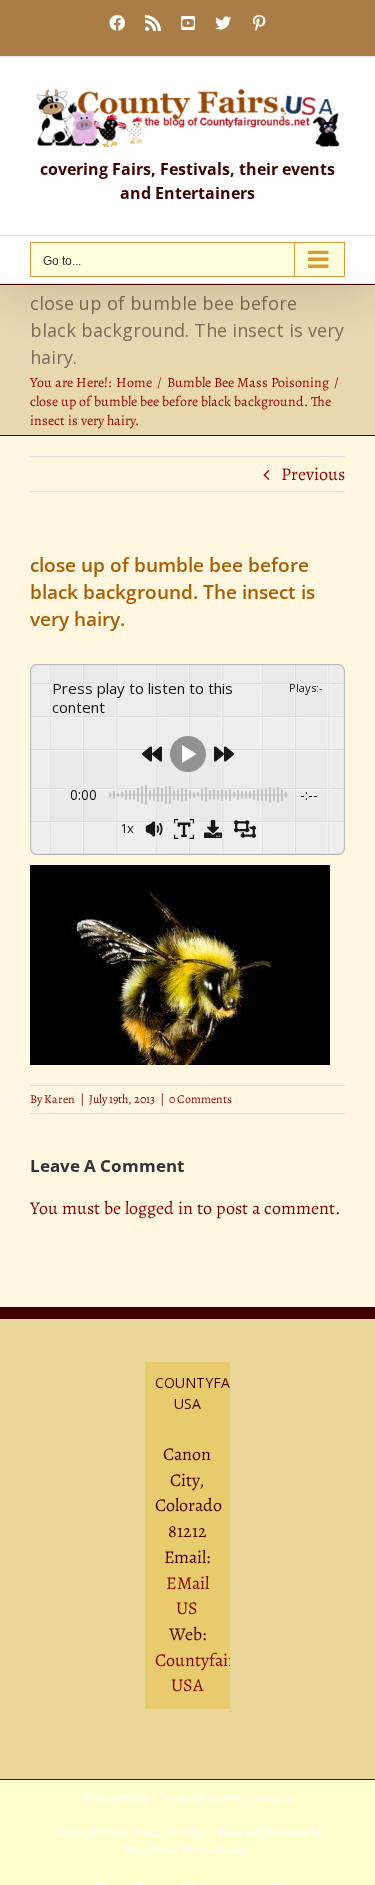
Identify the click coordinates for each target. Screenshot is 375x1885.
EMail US (187, 1596)
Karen (59, 1099)
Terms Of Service (200, 1798)
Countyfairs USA (198, 1673)
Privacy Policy (115, 1798)
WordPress (151, 1850)
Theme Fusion (217, 1850)
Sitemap (273, 1798)
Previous (313, 474)
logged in (159, 1208)
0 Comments (200, 1099)
